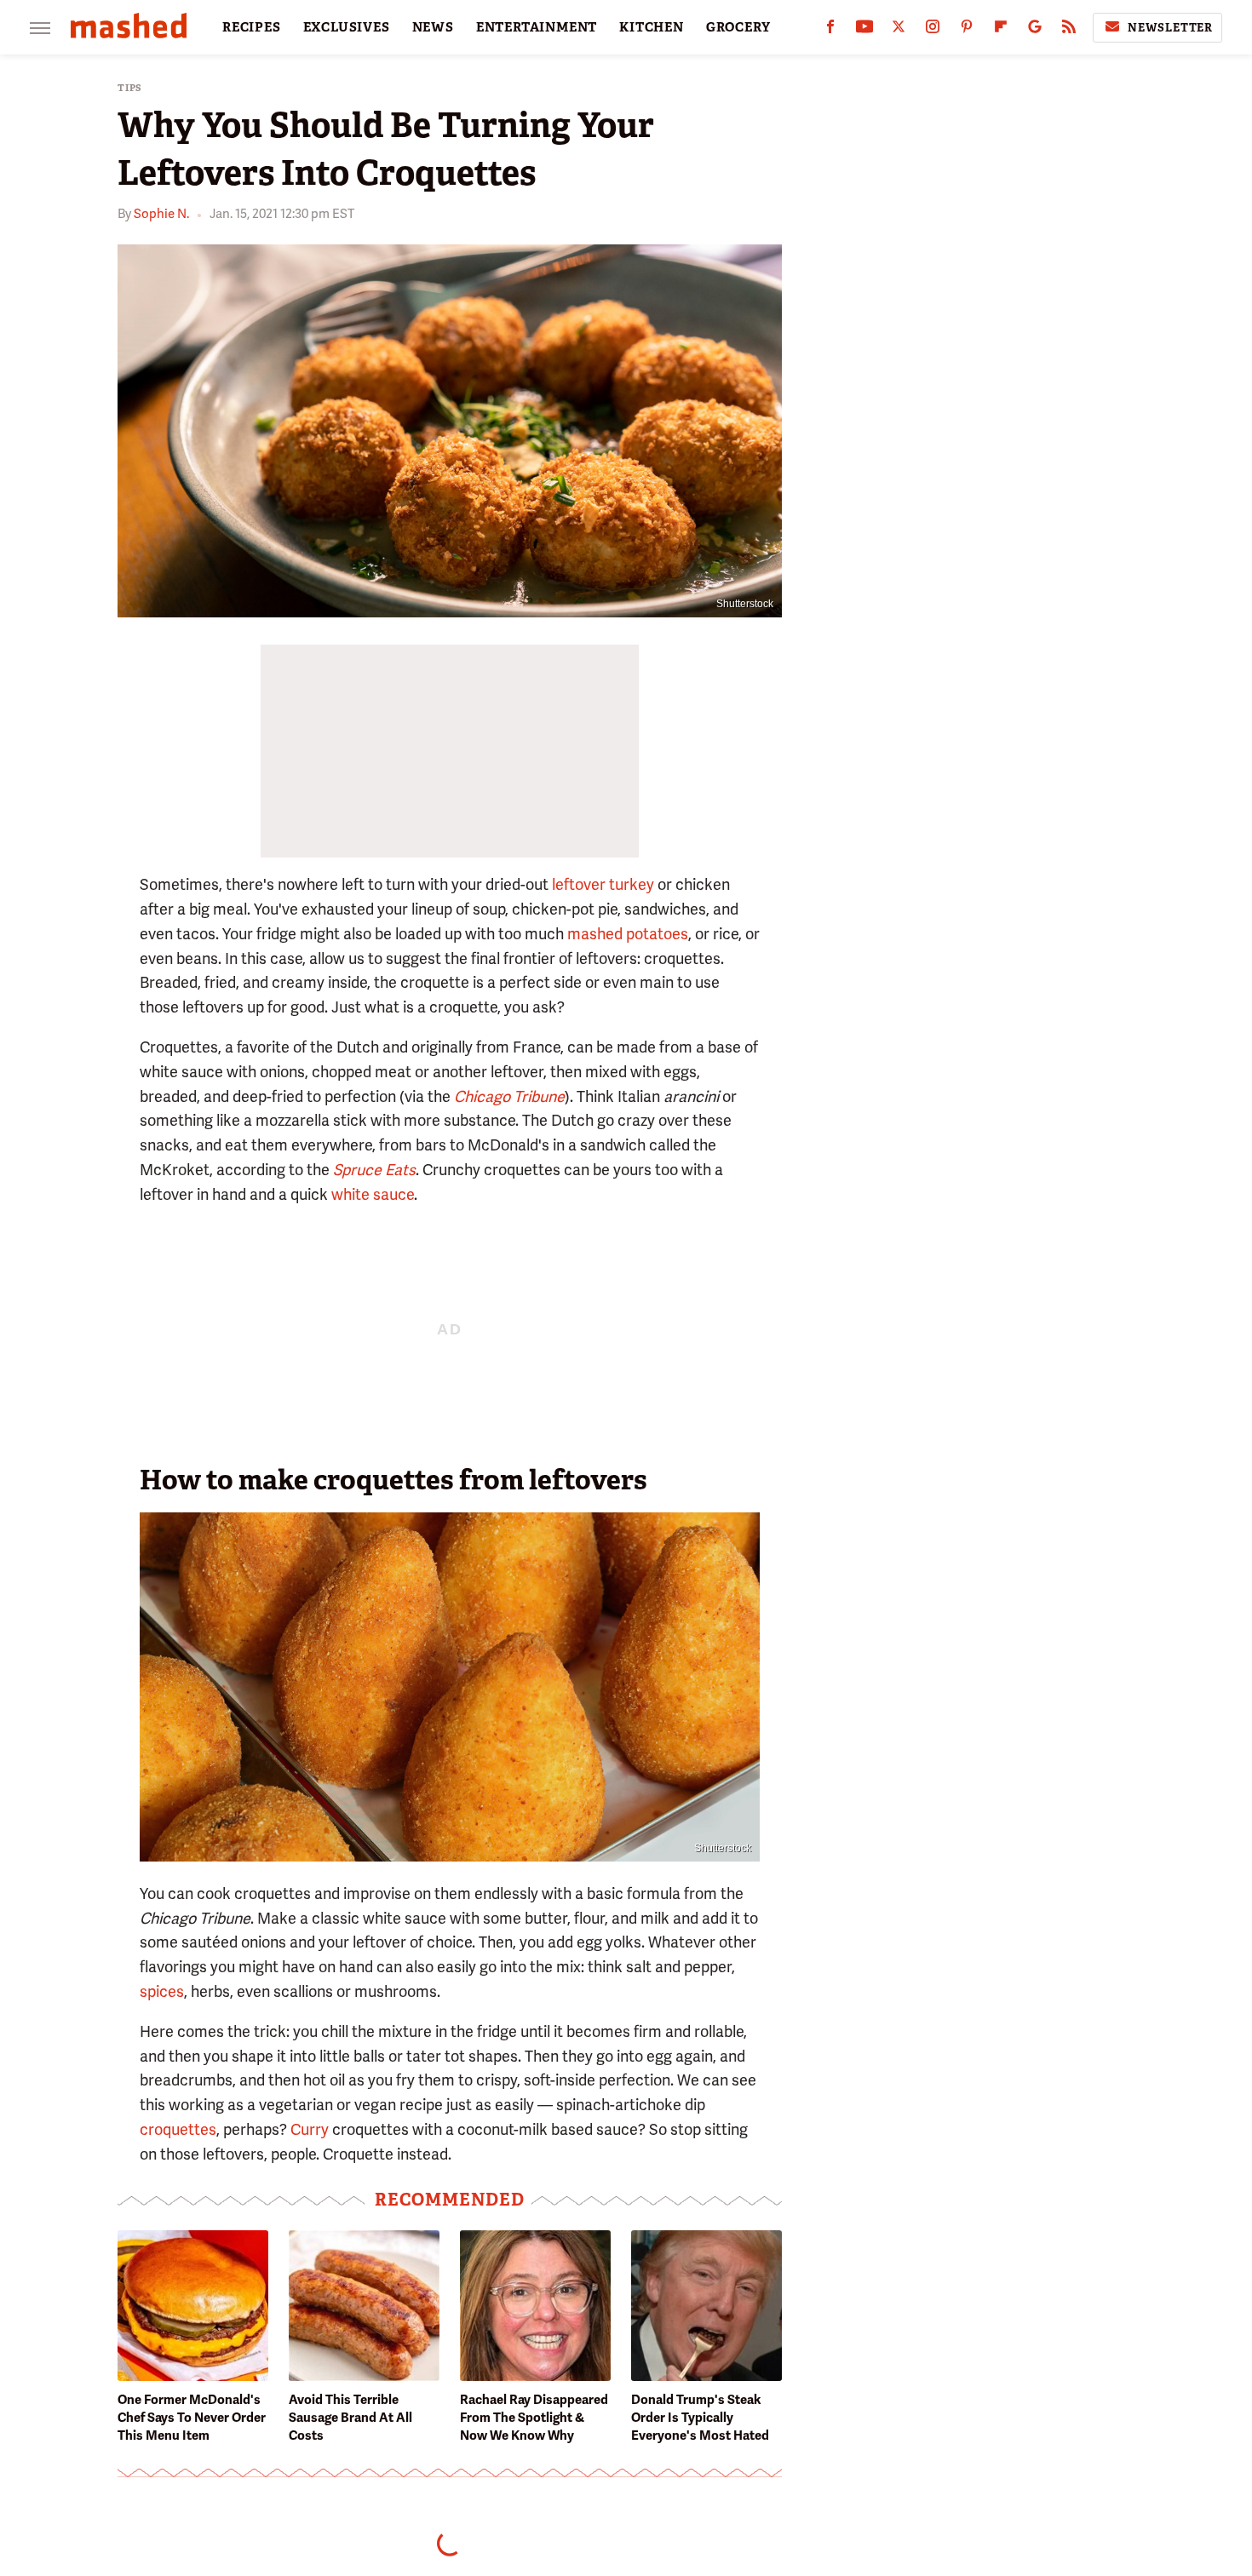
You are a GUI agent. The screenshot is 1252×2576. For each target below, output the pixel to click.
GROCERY (738, 27)
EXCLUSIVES (347, 27)
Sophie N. (161, 214)
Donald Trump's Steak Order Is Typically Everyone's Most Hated (700, 2418)
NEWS (433, 27)
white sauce (373, 1194)
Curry (310, 2129)
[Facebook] (830, 30)
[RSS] (1069, 30)
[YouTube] (864, 30)
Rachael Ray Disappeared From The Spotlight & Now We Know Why (534, 2418)
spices (162, 1991)
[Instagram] (933, 30)
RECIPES (252, 27)
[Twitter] (899, 30)
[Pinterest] (967, 30)
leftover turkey (603, 884)
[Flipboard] (1001, 30)
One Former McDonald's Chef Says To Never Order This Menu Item (192, 2418)
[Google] (1035, 30)
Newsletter (1170, 28)
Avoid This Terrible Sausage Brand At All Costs (350, 2418)
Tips (130, 88)
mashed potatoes (628, 934)
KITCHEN (652, 27)
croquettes (178, 2129)
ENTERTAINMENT (537, 27)
